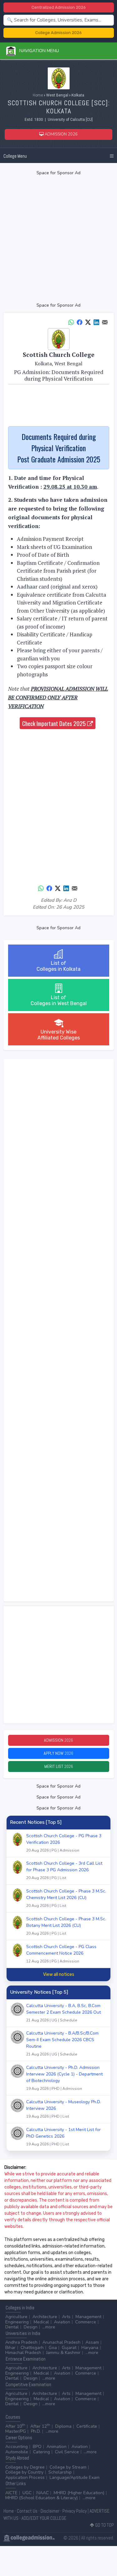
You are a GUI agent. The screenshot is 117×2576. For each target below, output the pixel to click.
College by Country (24, 2472)
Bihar (10, 2348)
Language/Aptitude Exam (75, 2477)
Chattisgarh (32, 2348)
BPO (37, 2447)
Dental (12, 2327)
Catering (41, 2452)
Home (38, 95)
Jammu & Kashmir (63, 2353)
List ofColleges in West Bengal (59, 1000)
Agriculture (16, 2317)
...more (49, 2327)
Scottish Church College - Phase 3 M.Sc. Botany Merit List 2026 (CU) (66, 1926)
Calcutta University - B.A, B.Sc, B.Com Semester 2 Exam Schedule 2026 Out (63, 2013)
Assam (92, 2342)
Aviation (62, 2322)
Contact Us (27, 2511)
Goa (53, 2348)
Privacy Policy (75, 2511)
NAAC (43, 2493)
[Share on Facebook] (80, 322)
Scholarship (60, 2472)
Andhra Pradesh (21, 2342)
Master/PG (16, 2431)
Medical (41, 2322)
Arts (66, 2317)
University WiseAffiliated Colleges (59, 1035)
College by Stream (68, 2467)
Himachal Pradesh (23, 2353)
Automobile (17, 2452)
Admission (58, 1740)
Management (88, 2317)
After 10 (15, 2426)
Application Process (25, 2477)
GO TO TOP (104, 2525)
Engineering (17, 2322)
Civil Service (67, 2452)
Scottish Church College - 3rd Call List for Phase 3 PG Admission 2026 (64, 1870)
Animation (56, 2447)
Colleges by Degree (25, 2467)
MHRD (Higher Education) (79, 2493)
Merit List (59, 1766)
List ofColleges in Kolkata (58, 966)
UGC (27, 2493)
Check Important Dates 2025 (55, 723)
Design (31, 2327)
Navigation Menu (37, 51)
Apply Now (58, 1753)
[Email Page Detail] (105, 322)
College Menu (15, 156)
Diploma (63, 2426)
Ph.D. (36, 2431)
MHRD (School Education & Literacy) (41, 2498)
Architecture (45, 2317)
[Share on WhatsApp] (71, 322)
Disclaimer (50, 2511)
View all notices (59, 1974)
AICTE (11, 2493)
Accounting (17, 2447)
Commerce (86, 2322)
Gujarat (69, 2348)
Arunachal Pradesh (61, 2342)
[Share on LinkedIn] (96, 322)
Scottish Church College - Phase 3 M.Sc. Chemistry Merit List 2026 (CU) (66, 1898)
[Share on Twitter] (88, 322)
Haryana (90, 2348)
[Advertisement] (58, 239)
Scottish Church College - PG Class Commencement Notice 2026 (61, 1954)
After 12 (40, 2426)
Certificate (87, 2426)
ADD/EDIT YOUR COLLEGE (44, 2518)
